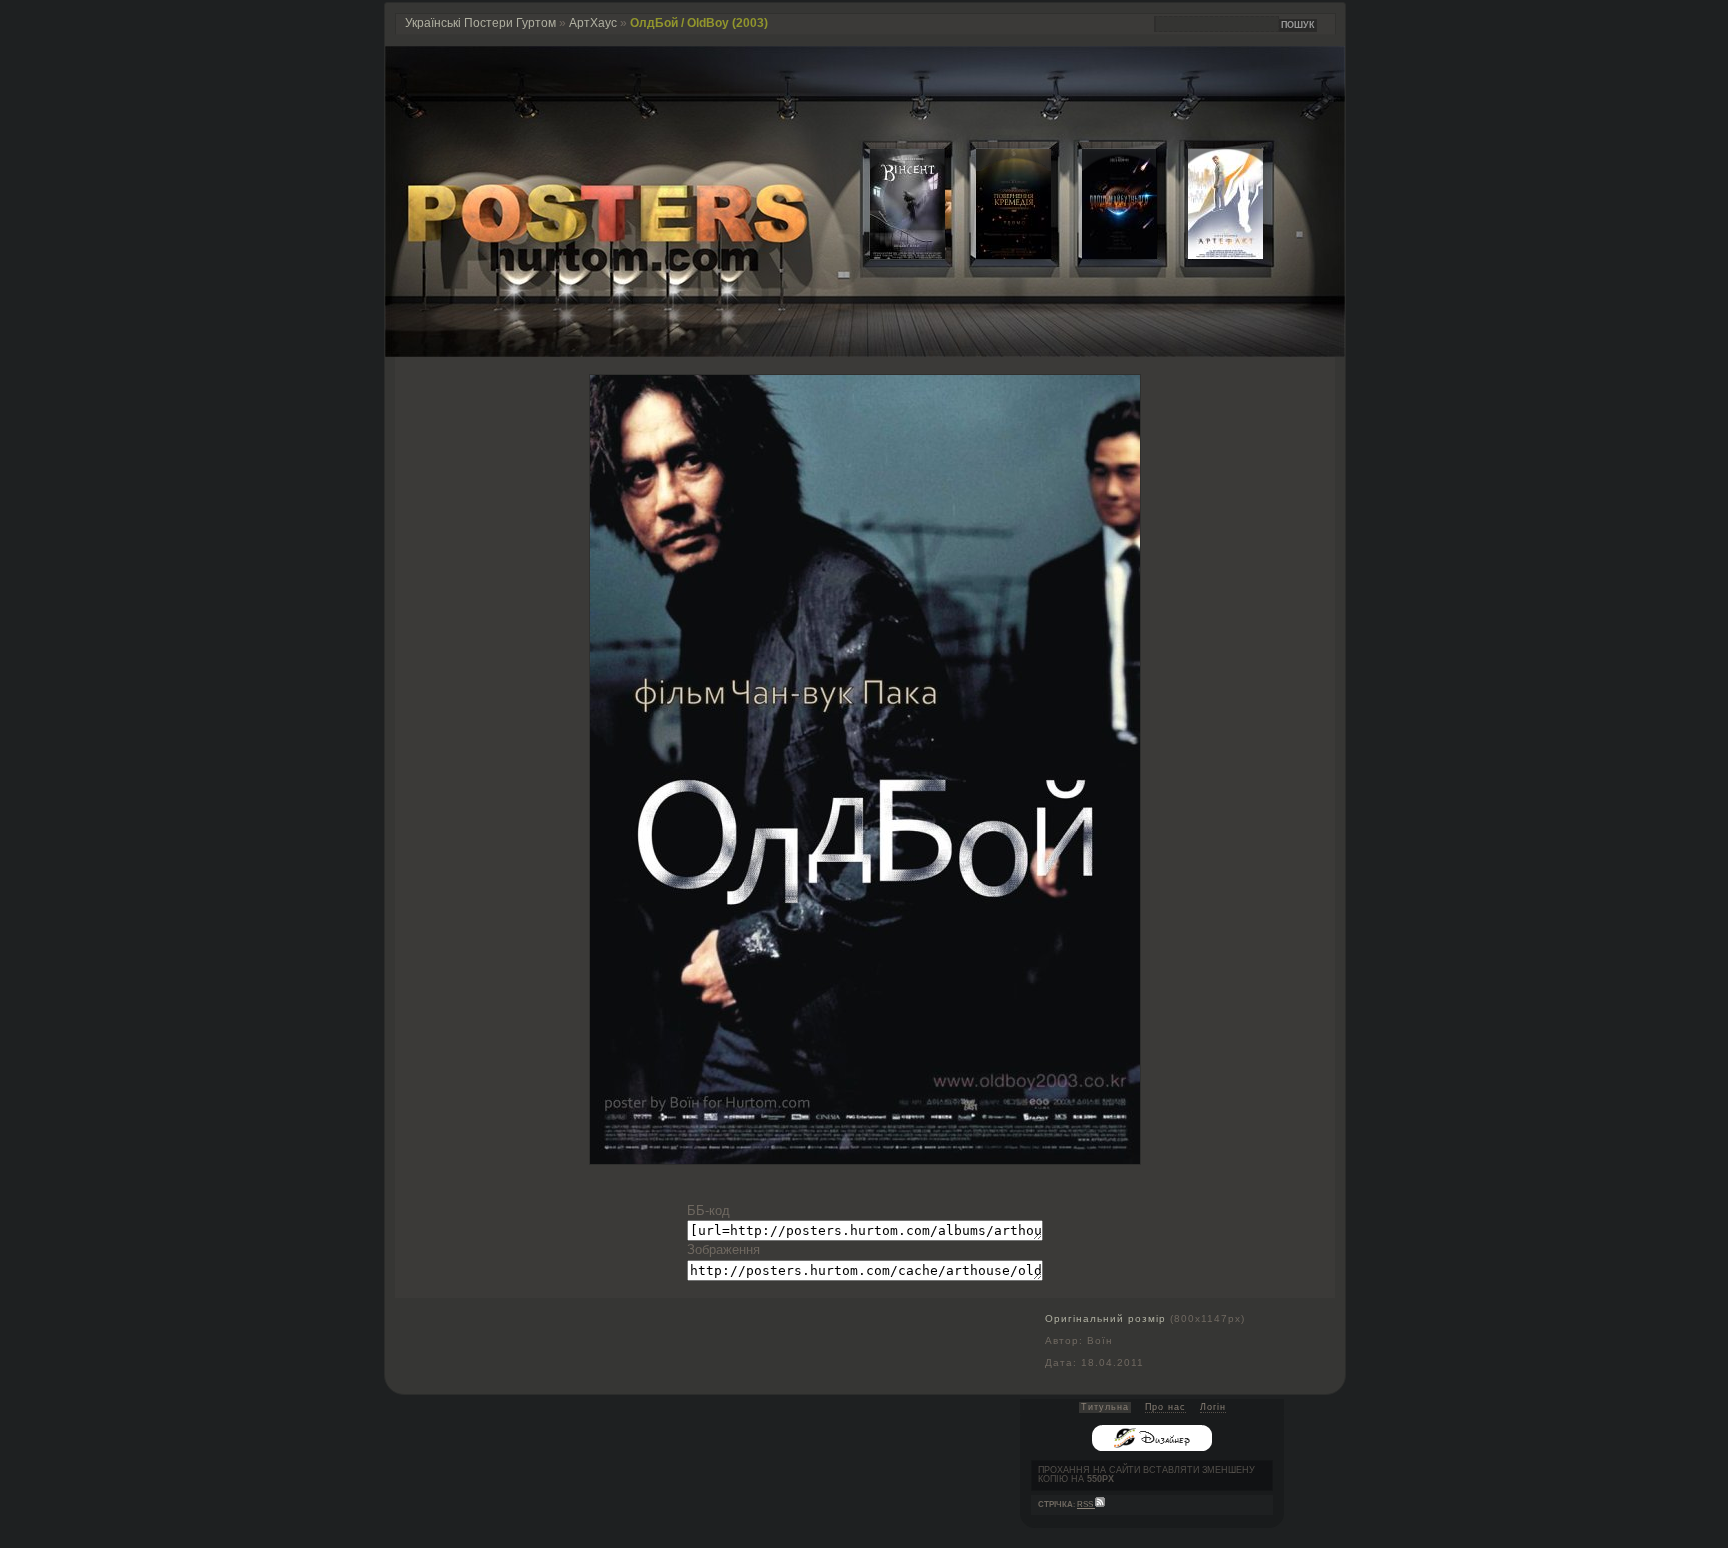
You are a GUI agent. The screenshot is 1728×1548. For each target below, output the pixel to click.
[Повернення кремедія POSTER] (998, 254)
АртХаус (593, 23)
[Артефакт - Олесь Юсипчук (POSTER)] (1210, 254)
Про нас (1165, 1407)
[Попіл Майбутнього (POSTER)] (1104, 254)
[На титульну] (865, 352)
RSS (1086, 1504)
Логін (1213, 1407)
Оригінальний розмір (1105, 1318)
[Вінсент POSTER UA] (892, 254)
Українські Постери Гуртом (480, 23)
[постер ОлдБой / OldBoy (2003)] (865, 1159)
